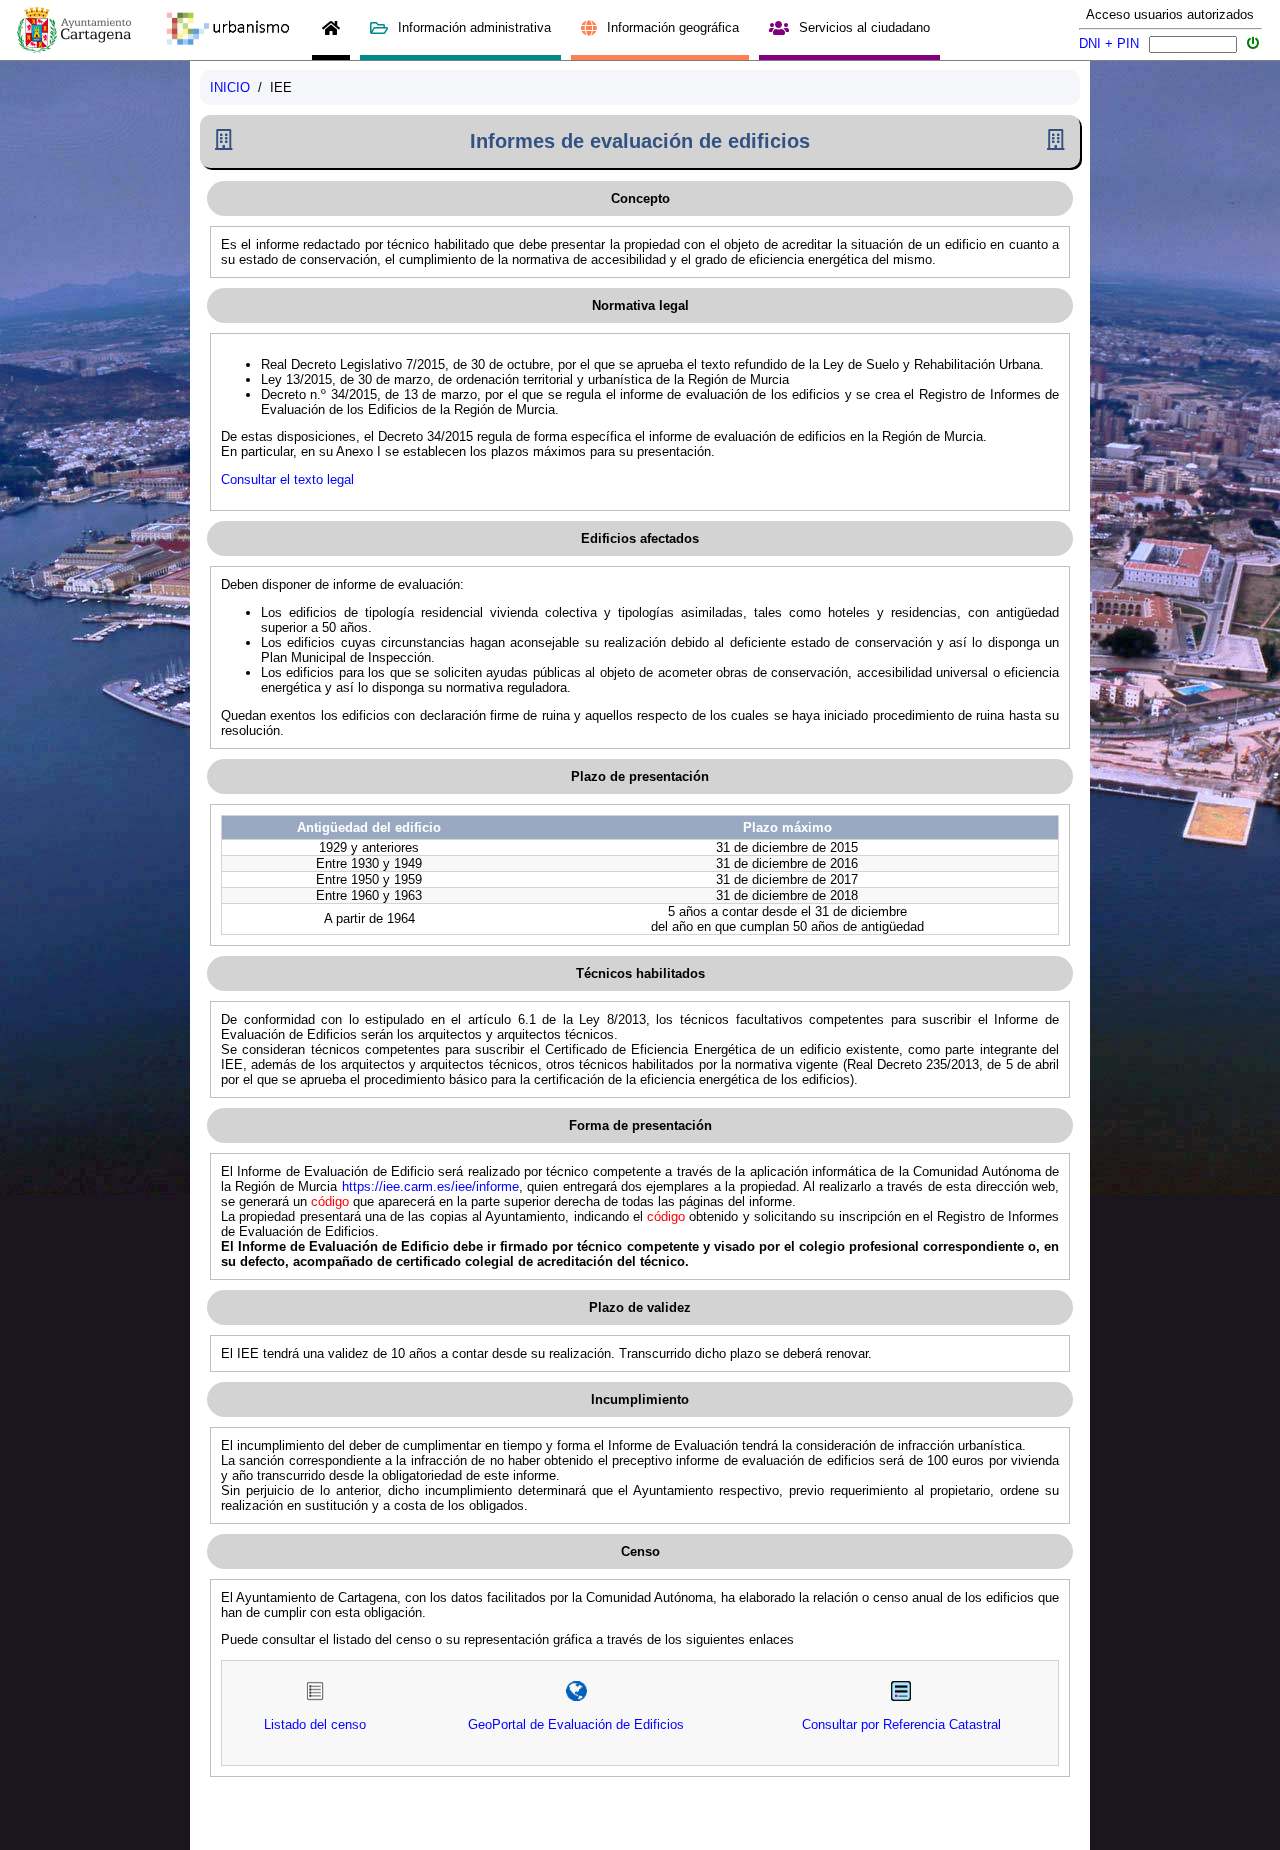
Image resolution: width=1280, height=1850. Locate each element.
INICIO (230, 87)
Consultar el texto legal (287, 479)
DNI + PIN (1109, 43)
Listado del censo (315, 1724)
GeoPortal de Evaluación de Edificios (576, 1724)
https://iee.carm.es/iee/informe (430, 1186)
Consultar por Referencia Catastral (901, 1724)
